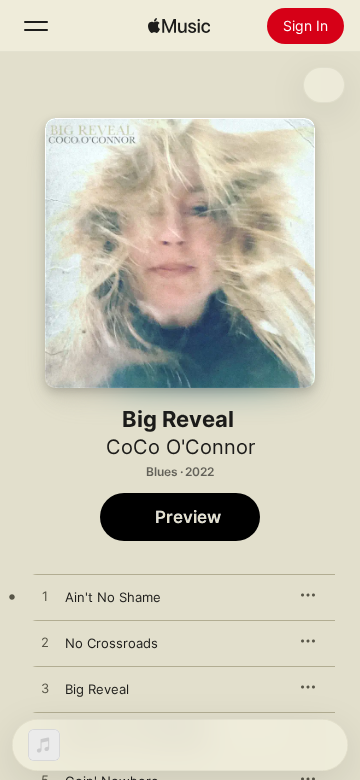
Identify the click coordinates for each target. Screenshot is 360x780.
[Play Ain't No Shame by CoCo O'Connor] (45, 597)
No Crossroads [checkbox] (111, 643)
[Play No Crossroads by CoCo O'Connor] (45, 643)
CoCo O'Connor (180, 447)
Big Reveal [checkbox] (97, 689)
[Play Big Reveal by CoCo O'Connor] (45, 689)
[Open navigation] (36, 26)
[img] (179, 26)
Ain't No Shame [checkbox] (113, 597)
